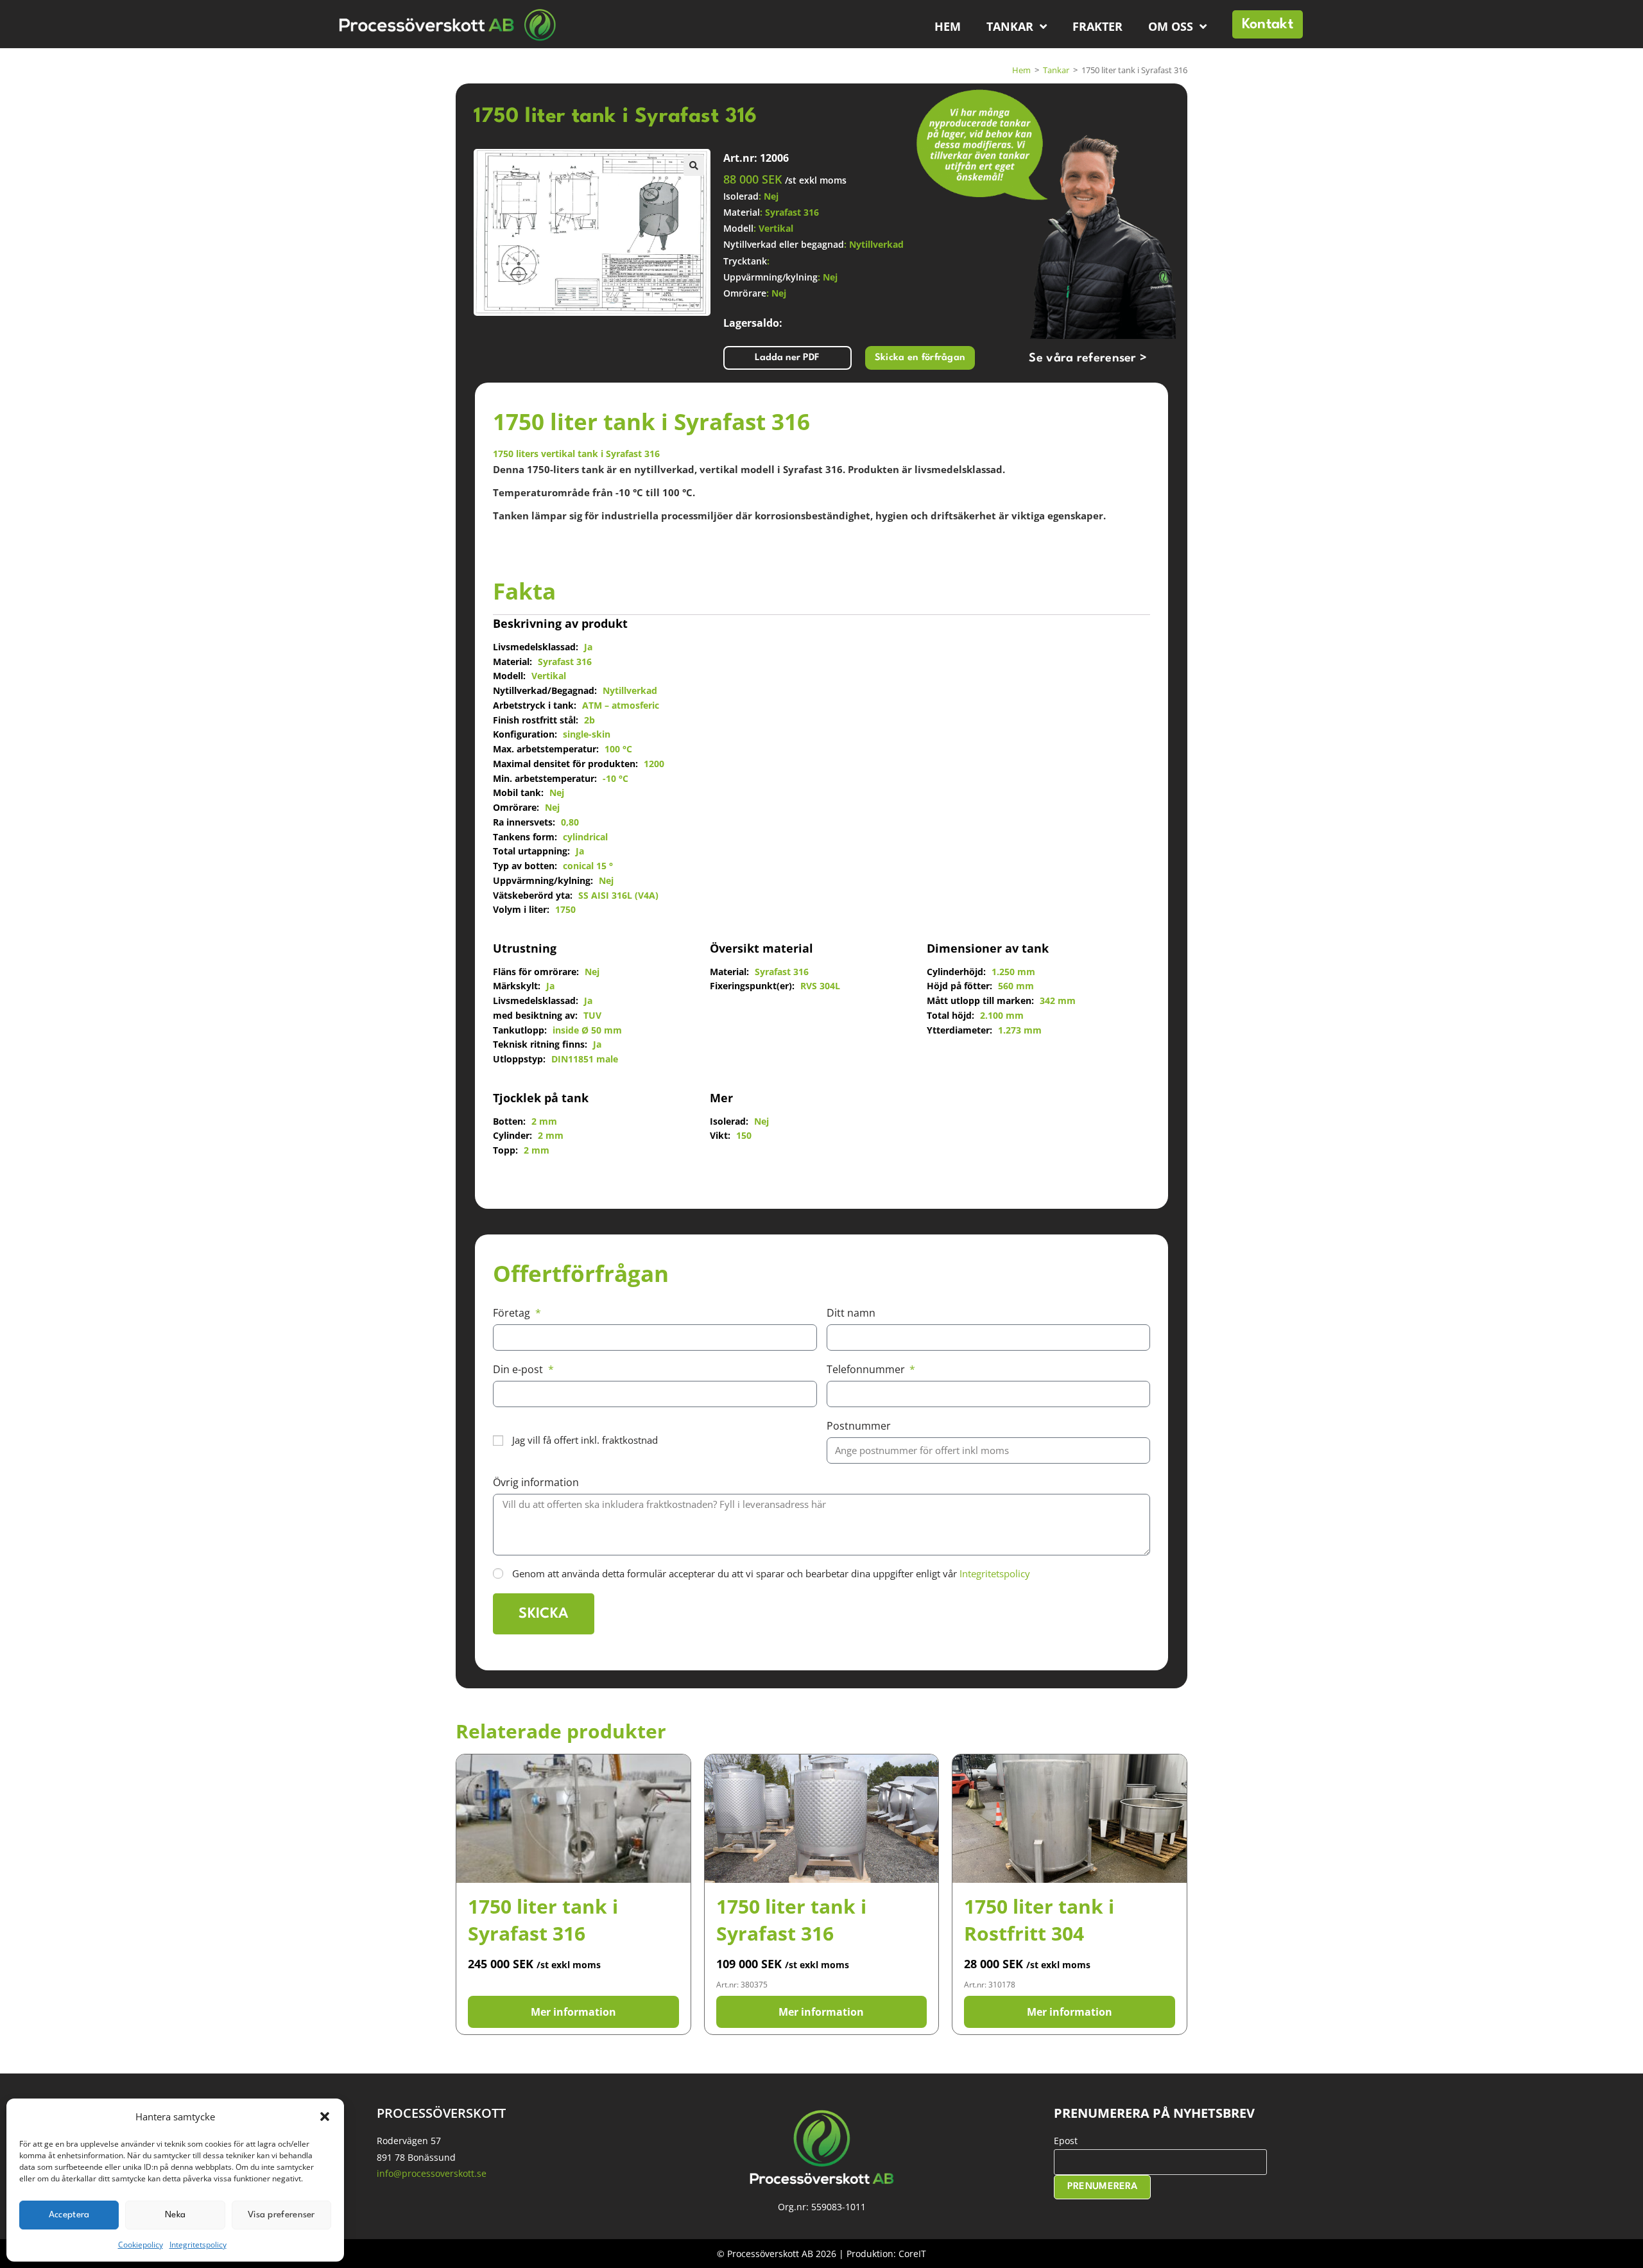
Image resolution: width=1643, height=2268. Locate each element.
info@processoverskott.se (432, 2173)
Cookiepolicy (141, 2245)
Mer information (573, 2012)
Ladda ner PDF (787, 358)
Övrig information (536, 1482)
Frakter (1097, 26)
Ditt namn (851, 1313)
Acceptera (69, 2215)
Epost (1066, 2141)
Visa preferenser (281, 2215)
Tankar (1010, 26)
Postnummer (859, 1426)
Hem (948, 26)
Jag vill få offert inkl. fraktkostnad (585, 1440)
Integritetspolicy (198, 2245)
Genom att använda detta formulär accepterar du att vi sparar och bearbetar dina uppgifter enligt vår (771, 1573)
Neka (175, 2215)
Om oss (1171, 26)
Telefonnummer (867, 1369)
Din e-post (519, 1369)
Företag (513, 1313)
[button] (325, 2117)
